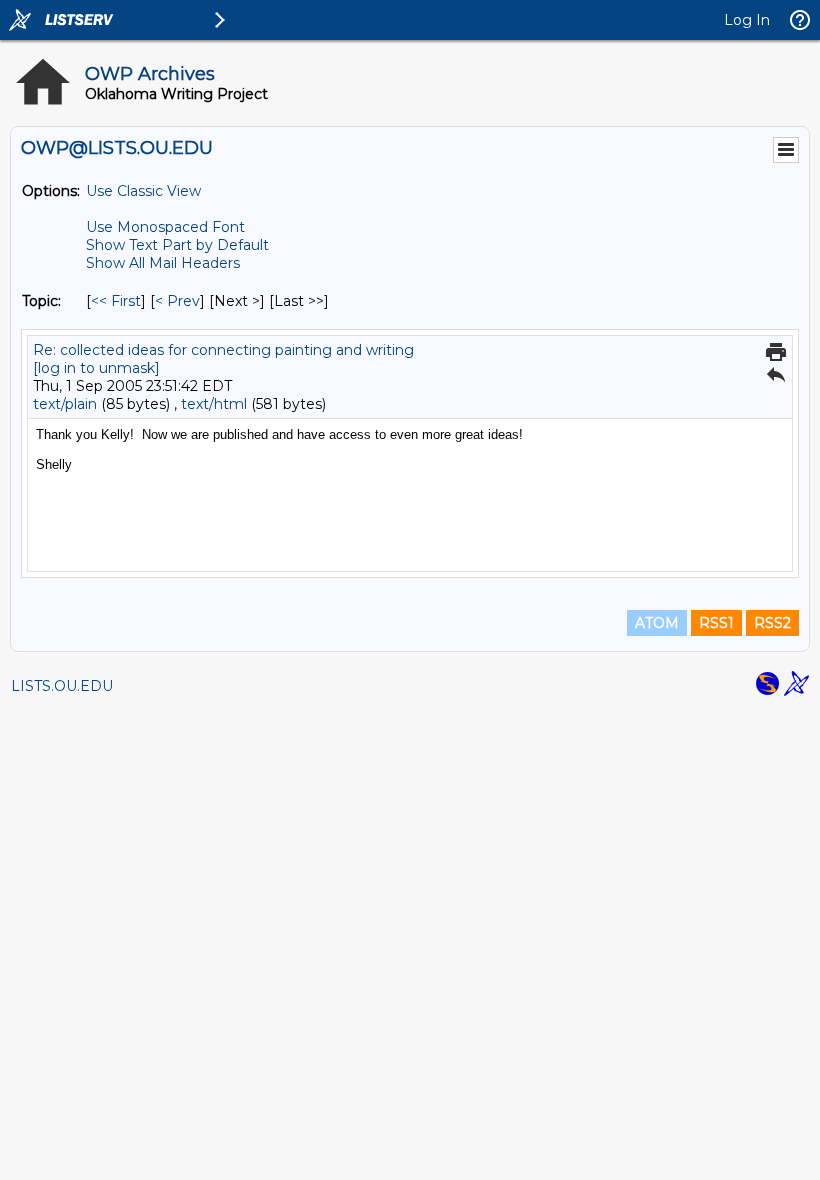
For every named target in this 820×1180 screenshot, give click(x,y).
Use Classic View (143, 191)
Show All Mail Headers (163, 263)
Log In (747, 20)
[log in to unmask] (96, 368)
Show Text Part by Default (177, 245)
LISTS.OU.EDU (62, 686)
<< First (116, 301)
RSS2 (772, 623)
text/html (214, 404)
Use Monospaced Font (165, 227)
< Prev (177, 301)
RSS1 (716, 623)
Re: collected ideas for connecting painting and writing (223, 350)
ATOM (657, 623)
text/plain (65, 404)
